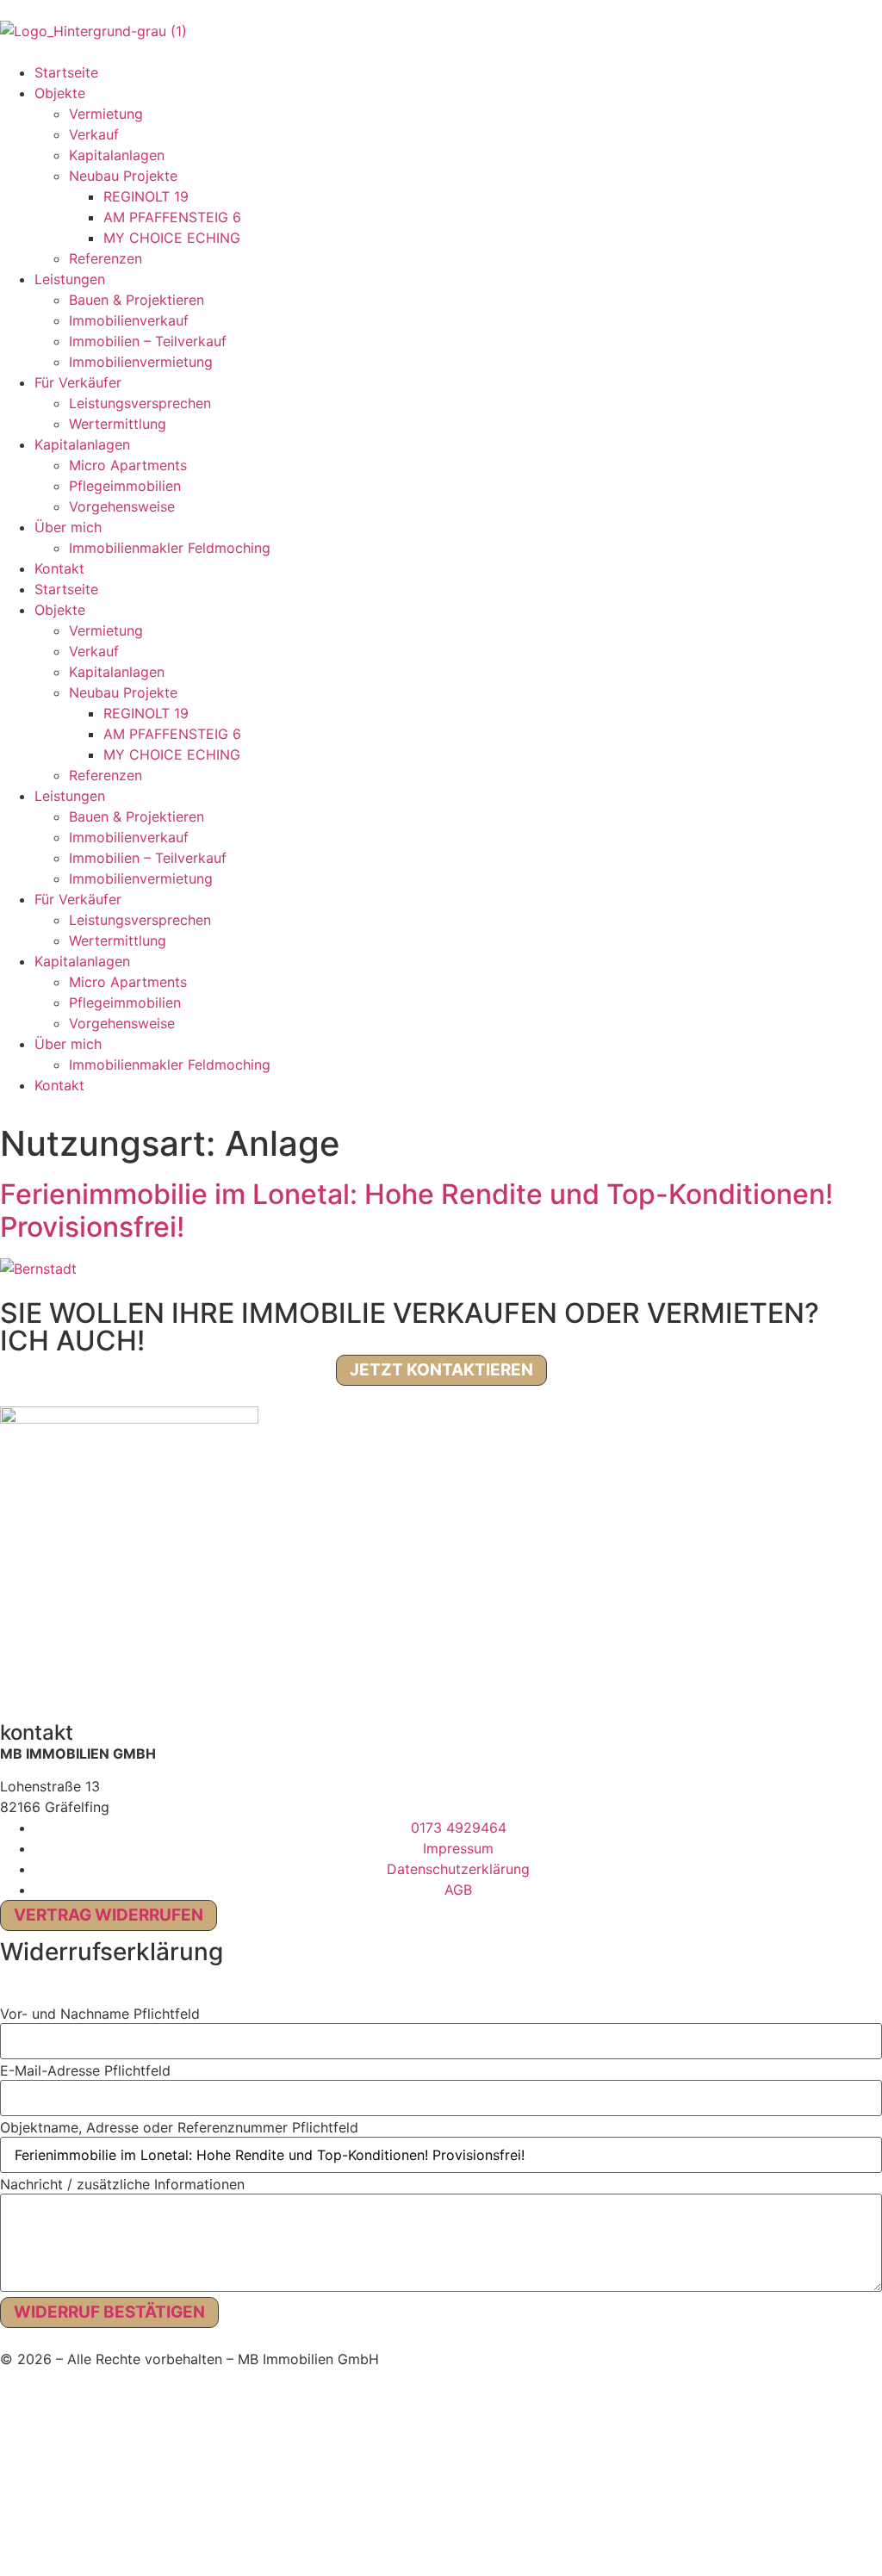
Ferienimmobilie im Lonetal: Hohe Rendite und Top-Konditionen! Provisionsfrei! (416, 1210)
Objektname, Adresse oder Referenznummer (179, 2127)
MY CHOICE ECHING (172, 238)
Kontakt (59, 568)
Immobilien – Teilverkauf (148, 341)
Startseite (66, 72)
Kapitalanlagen (117, 155)
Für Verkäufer (78, 382)
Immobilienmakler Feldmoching (170, 548)
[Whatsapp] (164, 1675)
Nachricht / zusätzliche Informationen (122, 2184)
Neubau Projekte (123, 176)
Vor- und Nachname (100, 2014)
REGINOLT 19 (146, 196)
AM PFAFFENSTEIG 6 (172, 217)
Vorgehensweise (122, 506)
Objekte (60, 93)
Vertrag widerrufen (109, 1915)
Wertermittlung (118, 424)
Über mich (68, 527)
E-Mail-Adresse (85, 2070)
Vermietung (106, 114)
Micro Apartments (128, 465)
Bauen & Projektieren (137, 300)
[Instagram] (69, 1675)
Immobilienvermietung (141, 362)
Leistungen (70, 279)
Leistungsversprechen (140, 403)
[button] (5, 1991)
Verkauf (94, 134)
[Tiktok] (116, 1675)
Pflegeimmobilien (125, 486)
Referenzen (106, 258)
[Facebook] (22, 1675)
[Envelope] (211, 1675)
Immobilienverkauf (129, 320)
